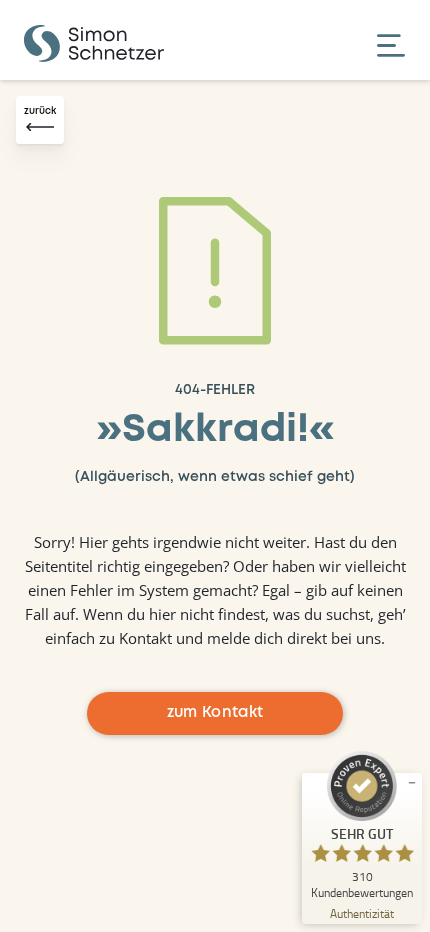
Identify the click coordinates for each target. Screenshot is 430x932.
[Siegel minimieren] (412, 783)
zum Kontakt (215, 713)
